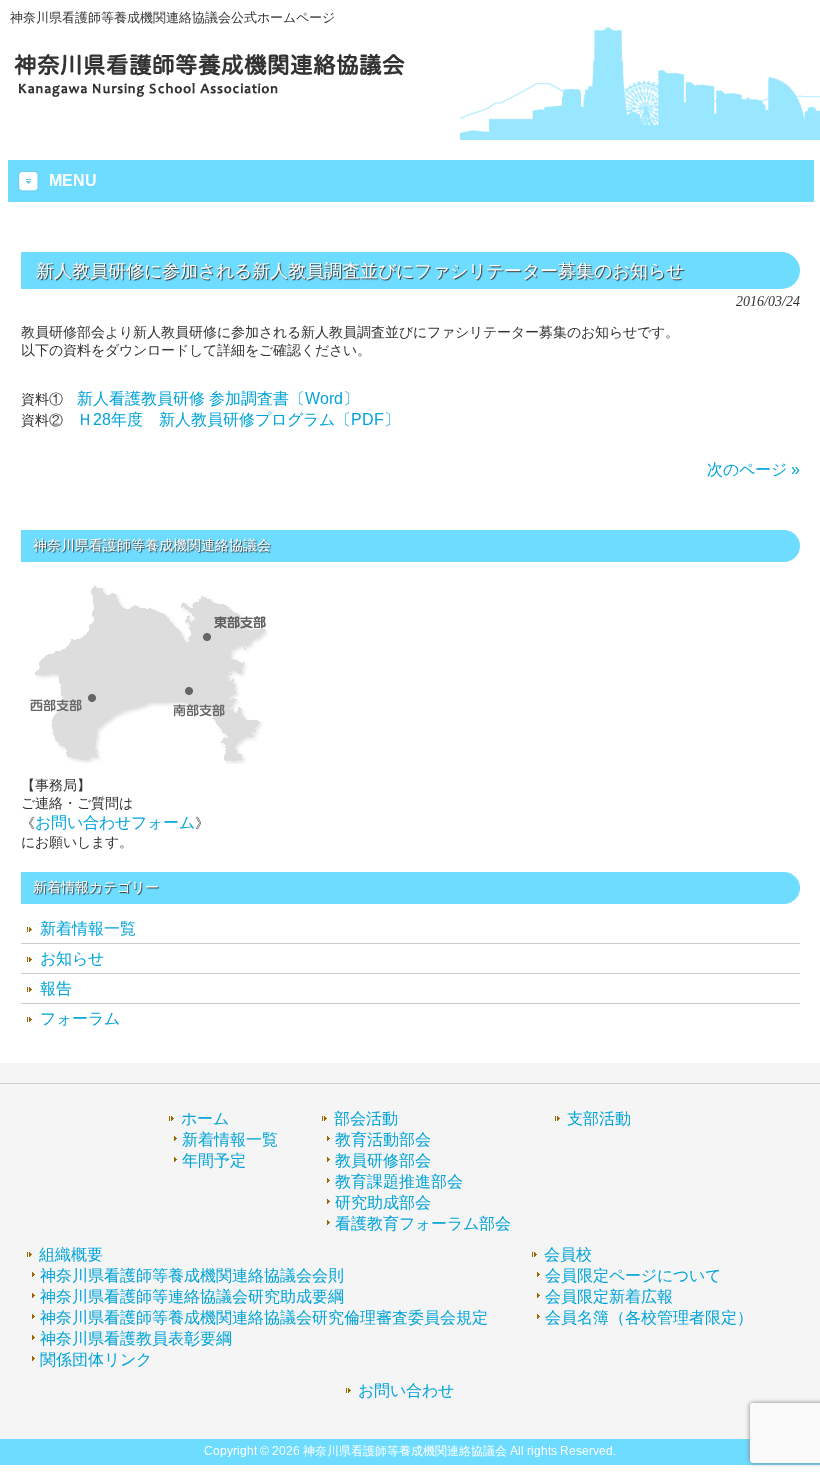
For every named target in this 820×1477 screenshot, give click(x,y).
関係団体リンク (96, 1359)
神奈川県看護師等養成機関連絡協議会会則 (192, 1275)
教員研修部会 (383, 1160)
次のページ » (753, 469)
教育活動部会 (383, 1139)
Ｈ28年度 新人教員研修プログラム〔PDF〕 (238, 419)
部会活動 (366, 1118)
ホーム (205, 1118)
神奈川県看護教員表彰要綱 (136, 1338)
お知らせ (72, 958)
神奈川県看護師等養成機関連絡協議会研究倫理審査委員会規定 (264, 1317)
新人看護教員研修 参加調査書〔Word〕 (218, 398)
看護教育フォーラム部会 (423, 1223)
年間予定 (214, 1160)
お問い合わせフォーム (115, 822)
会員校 (568, 1254)
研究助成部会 (383, 1202)
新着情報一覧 (88, 928)
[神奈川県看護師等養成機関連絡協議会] (210, 96)
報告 (56, 988)
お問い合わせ (406, 1390)
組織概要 (71, 1254)
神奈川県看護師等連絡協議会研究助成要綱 (192, 1296)
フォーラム (80, 1018)
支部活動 (599, 1118)
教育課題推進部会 (399, 1181)
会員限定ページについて (633, 1275)
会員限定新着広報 (609, 1296)
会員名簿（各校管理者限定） (649, 1317)
